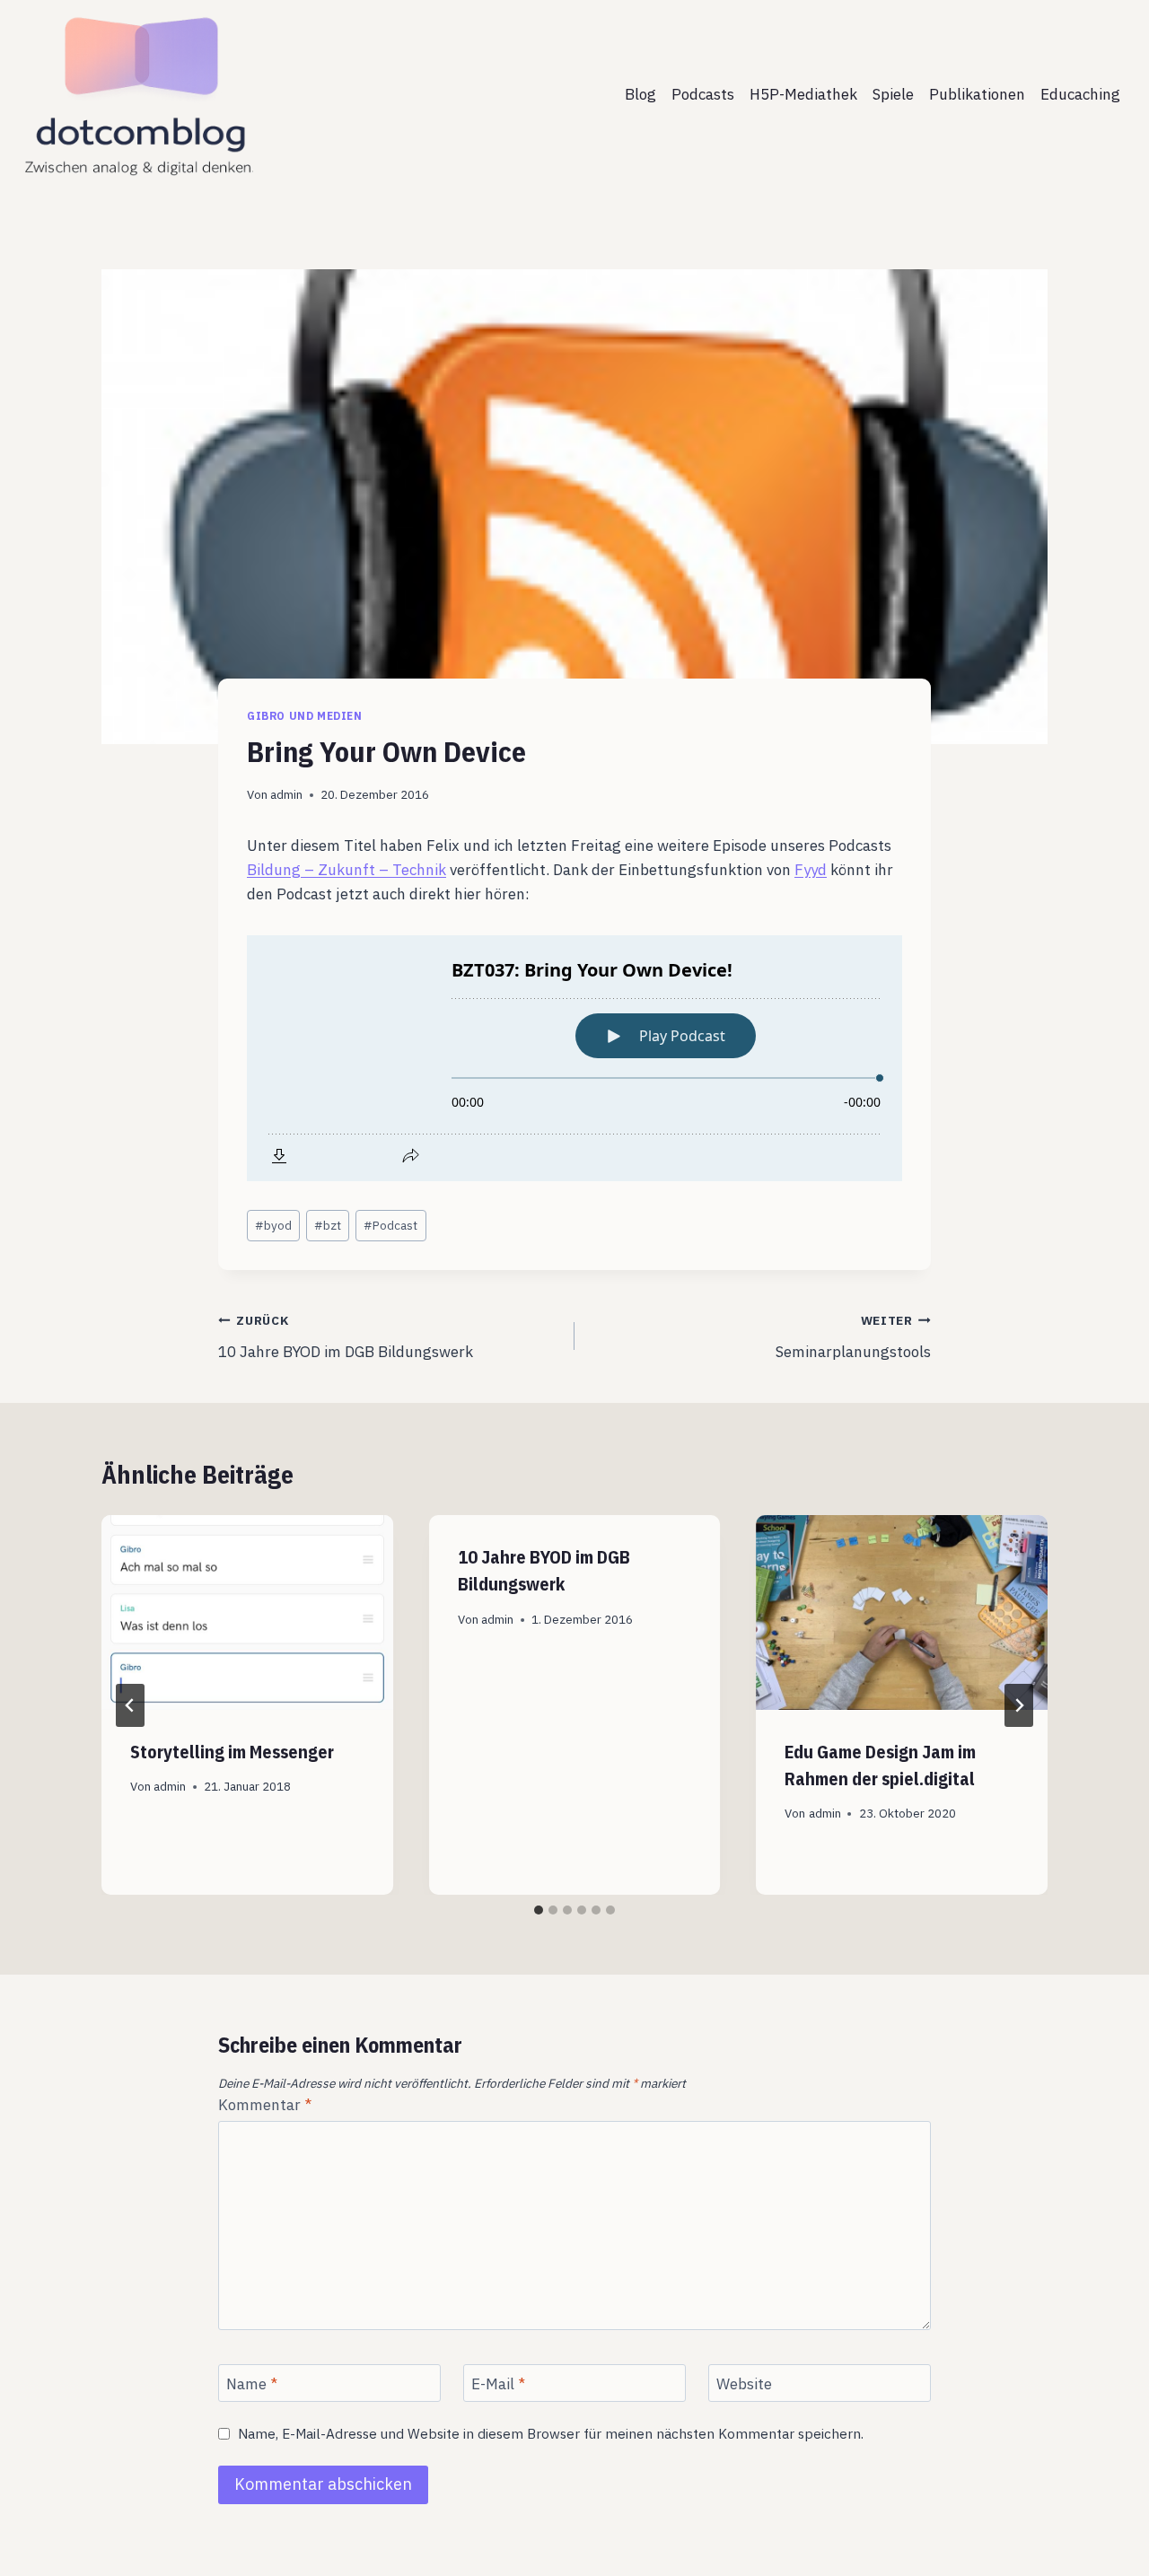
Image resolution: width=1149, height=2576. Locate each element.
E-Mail (498, 2384)
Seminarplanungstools (853, 1337)
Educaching (1080, 94)
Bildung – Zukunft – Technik (346, 870)
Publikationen (977, 94)
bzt (328, 1225)
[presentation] (247, 1612)
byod (273, 1225)
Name (252, 2384)
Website (744, 2384)
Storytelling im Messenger (232, 1752)
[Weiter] (1019, 1705)
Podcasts (703, 94)
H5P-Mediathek (803, 94)
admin (286, 794)
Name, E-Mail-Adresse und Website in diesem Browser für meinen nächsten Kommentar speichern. (551, 2434)
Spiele (893, 94)
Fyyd (811, 870)
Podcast (390, 1225)
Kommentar (265, 2105)
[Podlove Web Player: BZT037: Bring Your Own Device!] (574, 1058)
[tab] (539, 1910)
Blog (640, 94)
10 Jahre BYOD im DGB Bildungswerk (346, 1337)
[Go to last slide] (130, 1705)
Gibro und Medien (305, 716)
